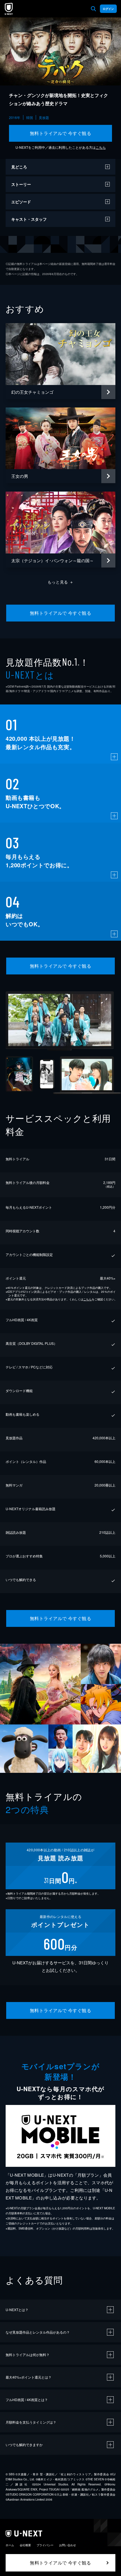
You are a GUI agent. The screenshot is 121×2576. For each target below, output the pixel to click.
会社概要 (25, 2545)
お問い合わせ (68, 2545)
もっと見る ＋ (61, 582)
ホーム (10, 2545)
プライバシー (45, 2545)
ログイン (108, 9)
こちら (101, 147)
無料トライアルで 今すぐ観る (61, 133)
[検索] (93, 9)
